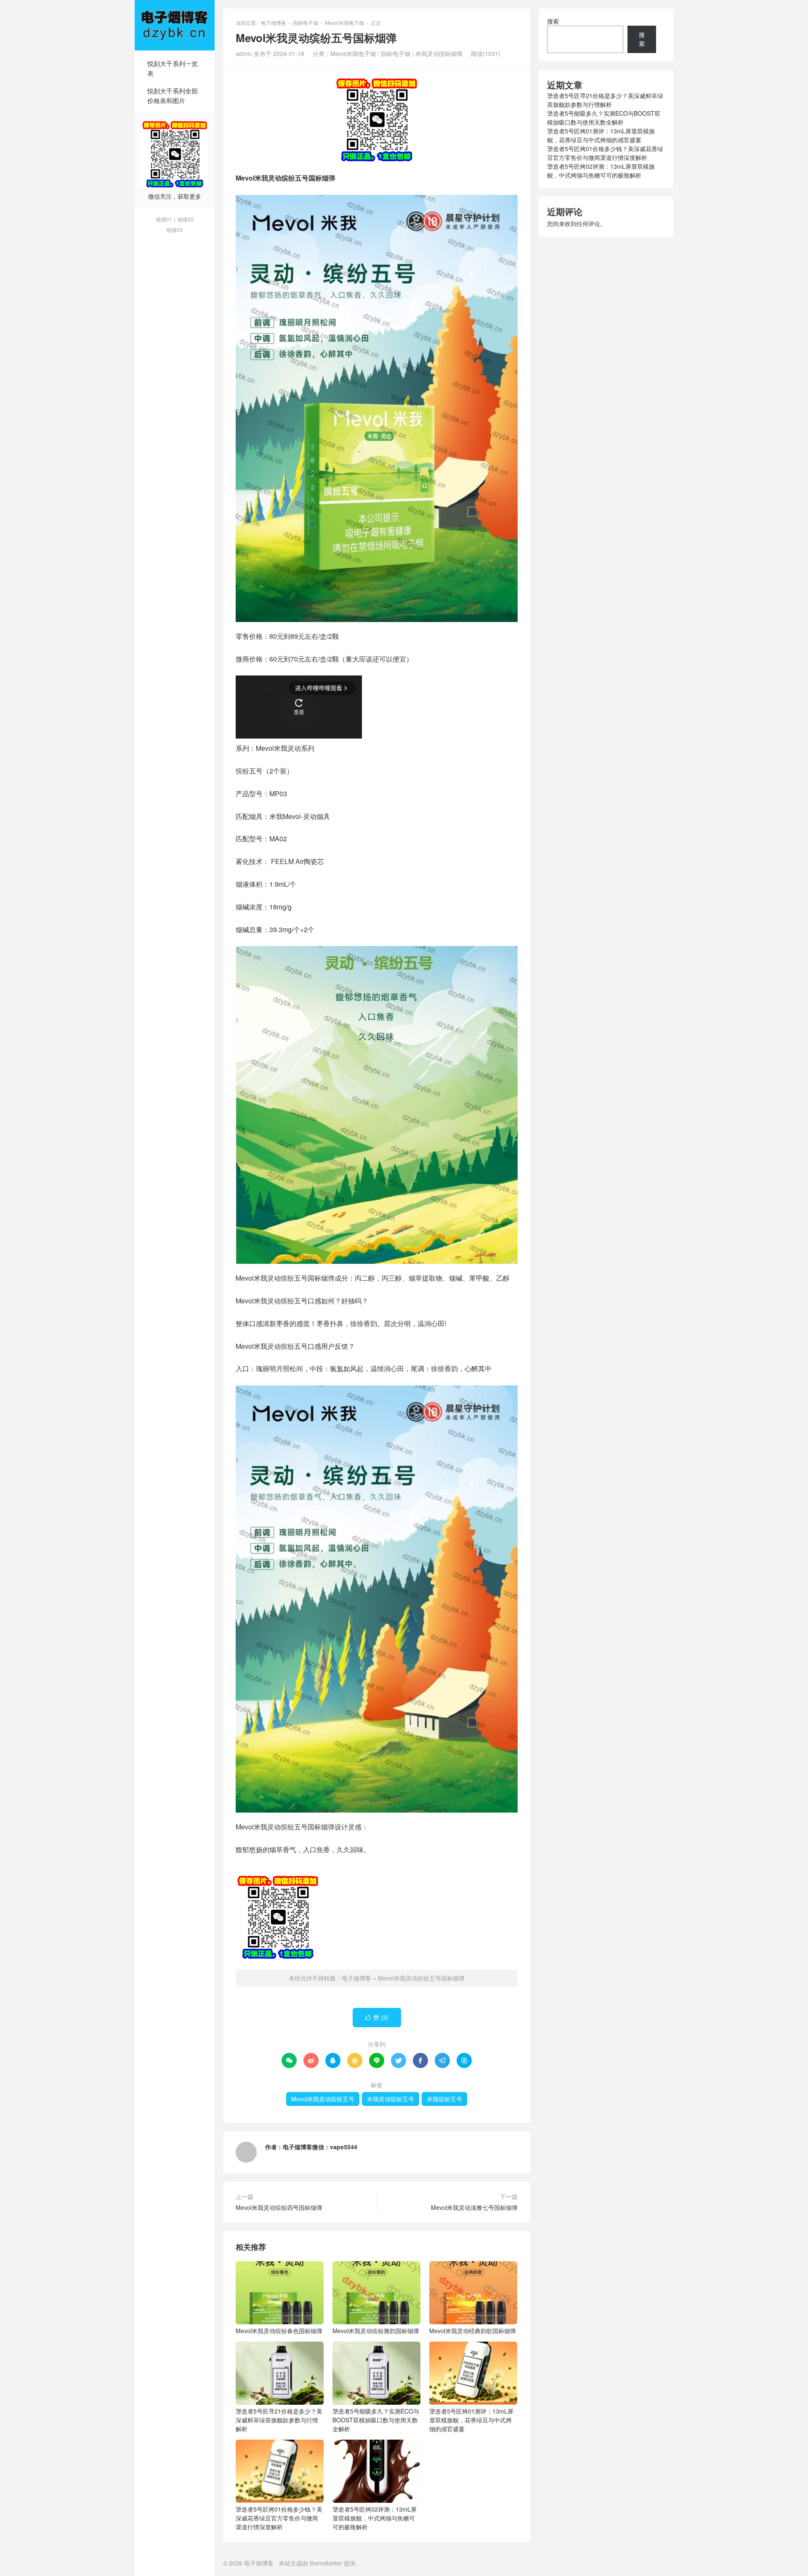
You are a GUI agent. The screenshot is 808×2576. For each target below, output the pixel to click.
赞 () (377, 2017)
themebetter (326, 2563)
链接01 (164, 219)
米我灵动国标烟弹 (439, 53)
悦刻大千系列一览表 (173, 68)
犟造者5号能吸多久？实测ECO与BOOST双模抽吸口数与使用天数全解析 (376, 2420)
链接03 (175, 230)
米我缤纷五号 (444, 2099)
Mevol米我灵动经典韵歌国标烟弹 (473, 2331)
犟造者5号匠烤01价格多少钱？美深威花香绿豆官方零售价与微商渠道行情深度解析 (279, 2518)
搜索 (553, 21)
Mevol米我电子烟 (344, 23)
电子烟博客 (175, 25)
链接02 (186, 219)
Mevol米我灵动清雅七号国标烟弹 (474, 2207)
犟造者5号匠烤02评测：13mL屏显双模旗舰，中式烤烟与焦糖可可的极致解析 (375, 2518)
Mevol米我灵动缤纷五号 (323, 2099)
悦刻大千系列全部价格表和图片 (173, 96)
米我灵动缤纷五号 (391, 2099)
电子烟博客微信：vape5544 (320, 2147)
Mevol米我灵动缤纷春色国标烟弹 (279, 2331)
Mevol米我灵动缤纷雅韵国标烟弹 (376, 2331)
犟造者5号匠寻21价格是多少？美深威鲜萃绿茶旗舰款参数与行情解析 (279, 2420)
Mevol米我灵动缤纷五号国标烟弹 (421, 1978)
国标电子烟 (306, 23)
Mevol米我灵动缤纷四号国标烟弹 (279, 2207)
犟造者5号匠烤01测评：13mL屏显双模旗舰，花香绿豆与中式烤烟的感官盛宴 (471, 2420)
